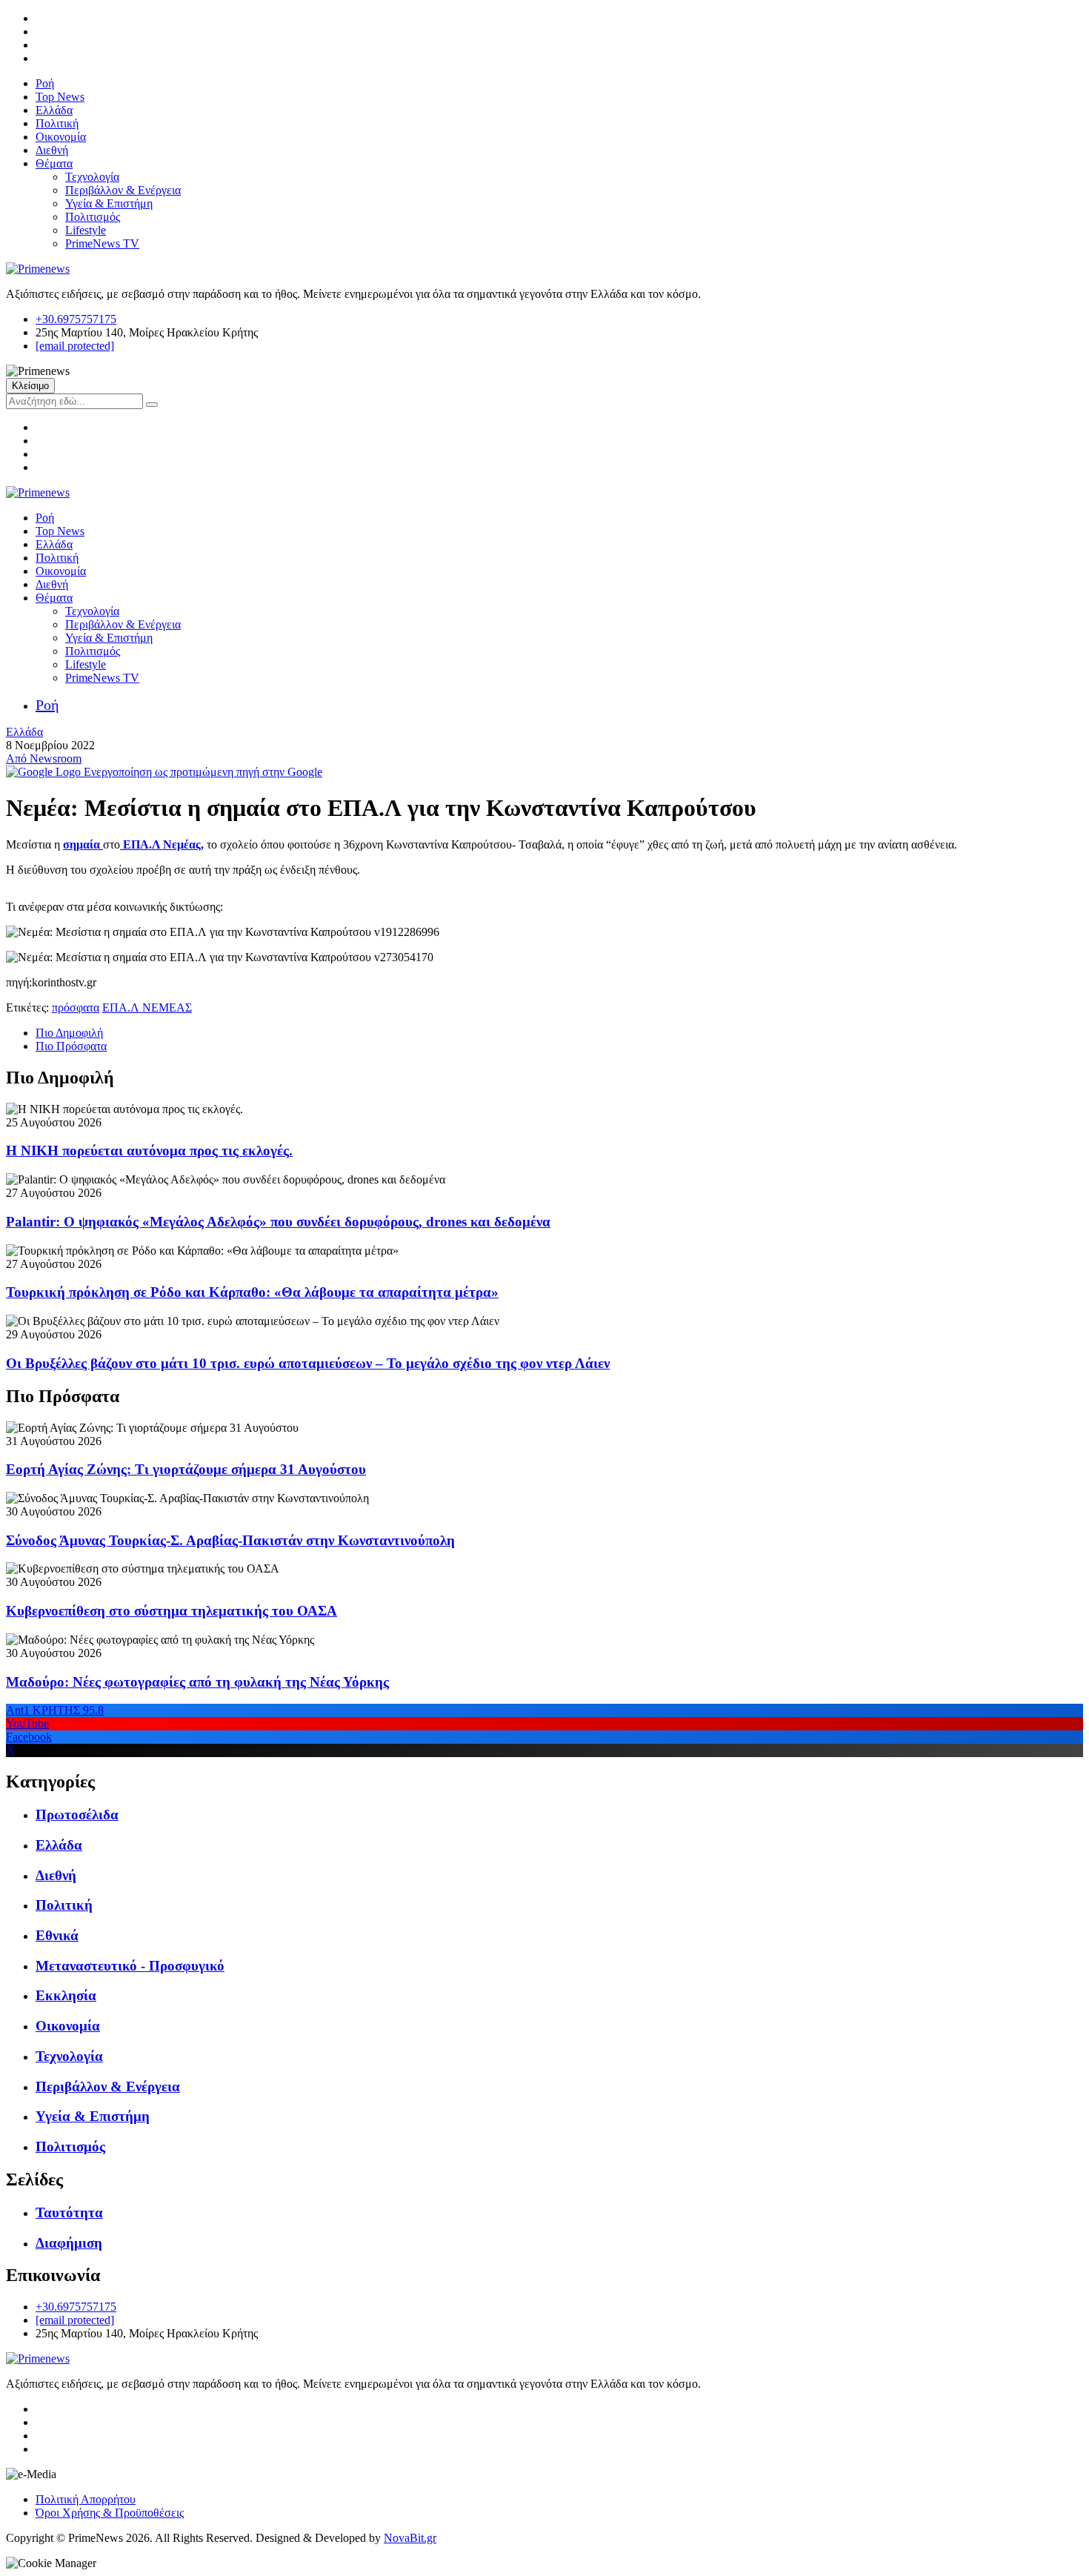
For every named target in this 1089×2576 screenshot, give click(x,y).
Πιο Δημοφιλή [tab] (69, 1033)
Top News (60, 97)
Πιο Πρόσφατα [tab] (71, 1046)
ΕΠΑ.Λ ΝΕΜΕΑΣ (147, 1008)
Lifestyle (86, 230)
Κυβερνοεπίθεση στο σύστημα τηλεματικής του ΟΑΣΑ (171, 1611)
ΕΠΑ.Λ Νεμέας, (162, 844)
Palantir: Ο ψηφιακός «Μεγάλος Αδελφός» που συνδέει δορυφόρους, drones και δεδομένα (278, 1222)
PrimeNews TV (102, 243)
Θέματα (54, 163)
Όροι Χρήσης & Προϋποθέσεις (110, 2513)
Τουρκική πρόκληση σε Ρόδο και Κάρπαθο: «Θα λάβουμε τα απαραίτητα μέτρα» (252, 1292)
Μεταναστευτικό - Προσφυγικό (130, 1966)
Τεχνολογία (92, 177)
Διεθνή (52, 150)
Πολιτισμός (93, 217)
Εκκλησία (66, 1995)
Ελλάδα (54, 110)
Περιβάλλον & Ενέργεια (123, 190)
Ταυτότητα (69, 2212)
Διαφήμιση (69, 2243)
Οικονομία (61, 137)
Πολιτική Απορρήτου (86, 2499)
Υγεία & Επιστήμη (109, 203)
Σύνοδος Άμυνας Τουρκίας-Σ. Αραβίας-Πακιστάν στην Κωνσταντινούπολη (230, 1540)
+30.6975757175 (76, 319)
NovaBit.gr (410, 2538)
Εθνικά (57, 1935)
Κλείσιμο (30, 386)
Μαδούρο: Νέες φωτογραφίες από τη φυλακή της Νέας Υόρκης (197, 1682)
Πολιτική (57, 123)
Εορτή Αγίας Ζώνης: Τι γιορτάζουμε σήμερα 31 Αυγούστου (186, 1469)
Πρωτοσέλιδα (77, 1815)
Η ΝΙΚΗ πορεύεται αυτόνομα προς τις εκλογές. (149, 1151)
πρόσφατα (76, 1008)
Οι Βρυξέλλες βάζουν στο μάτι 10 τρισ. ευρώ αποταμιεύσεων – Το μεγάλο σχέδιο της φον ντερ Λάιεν (308, 1363)
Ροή (45, 83)
